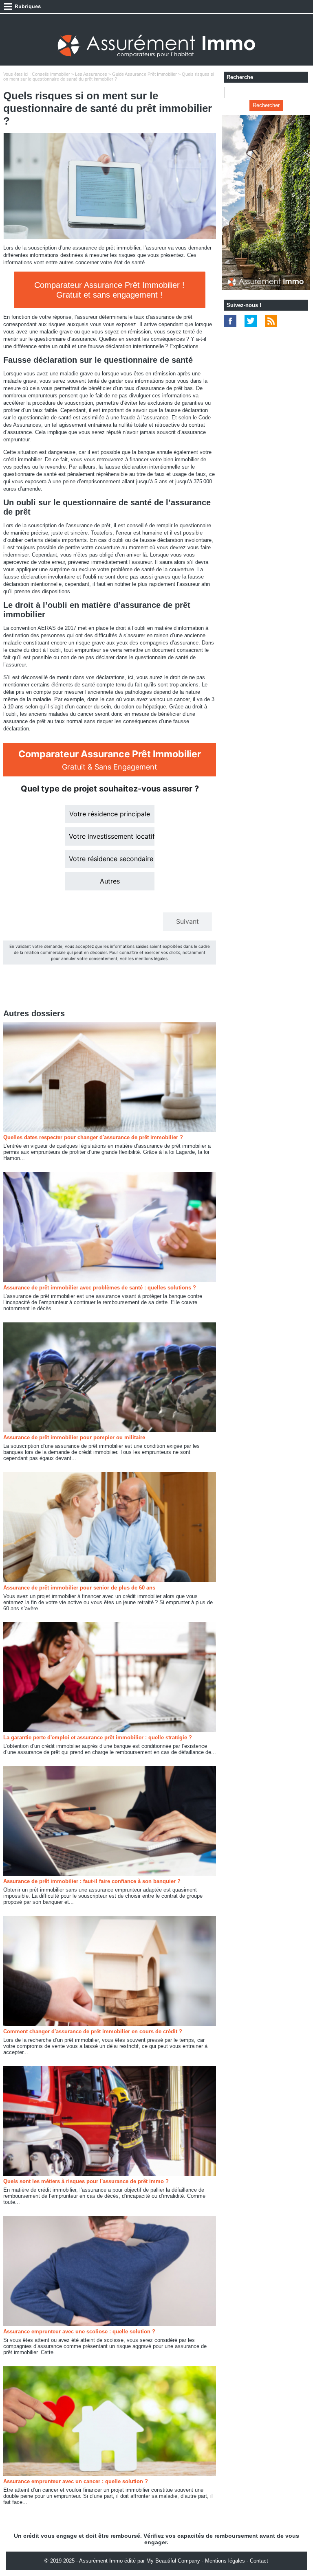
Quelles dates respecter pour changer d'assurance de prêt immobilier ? (93, 1137)
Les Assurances (91, 74)
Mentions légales (225, 2561)
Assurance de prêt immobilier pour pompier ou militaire (74, 1437)
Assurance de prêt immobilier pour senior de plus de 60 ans (79, 1588)
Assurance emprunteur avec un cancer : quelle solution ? (76, 2481)
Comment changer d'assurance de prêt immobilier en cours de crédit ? (93, 2031)
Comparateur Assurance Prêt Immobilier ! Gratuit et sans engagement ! (109, 290)
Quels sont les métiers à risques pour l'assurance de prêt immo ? (86, 2181)
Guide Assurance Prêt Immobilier (144, 74)
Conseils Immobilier (51, 74)
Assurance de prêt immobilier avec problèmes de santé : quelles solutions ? (100, 1288)
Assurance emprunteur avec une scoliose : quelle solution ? (79, 2332)
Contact (259, 2561)
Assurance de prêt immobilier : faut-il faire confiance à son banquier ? (92, 1881)
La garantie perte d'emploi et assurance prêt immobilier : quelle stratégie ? (98, 1737)
